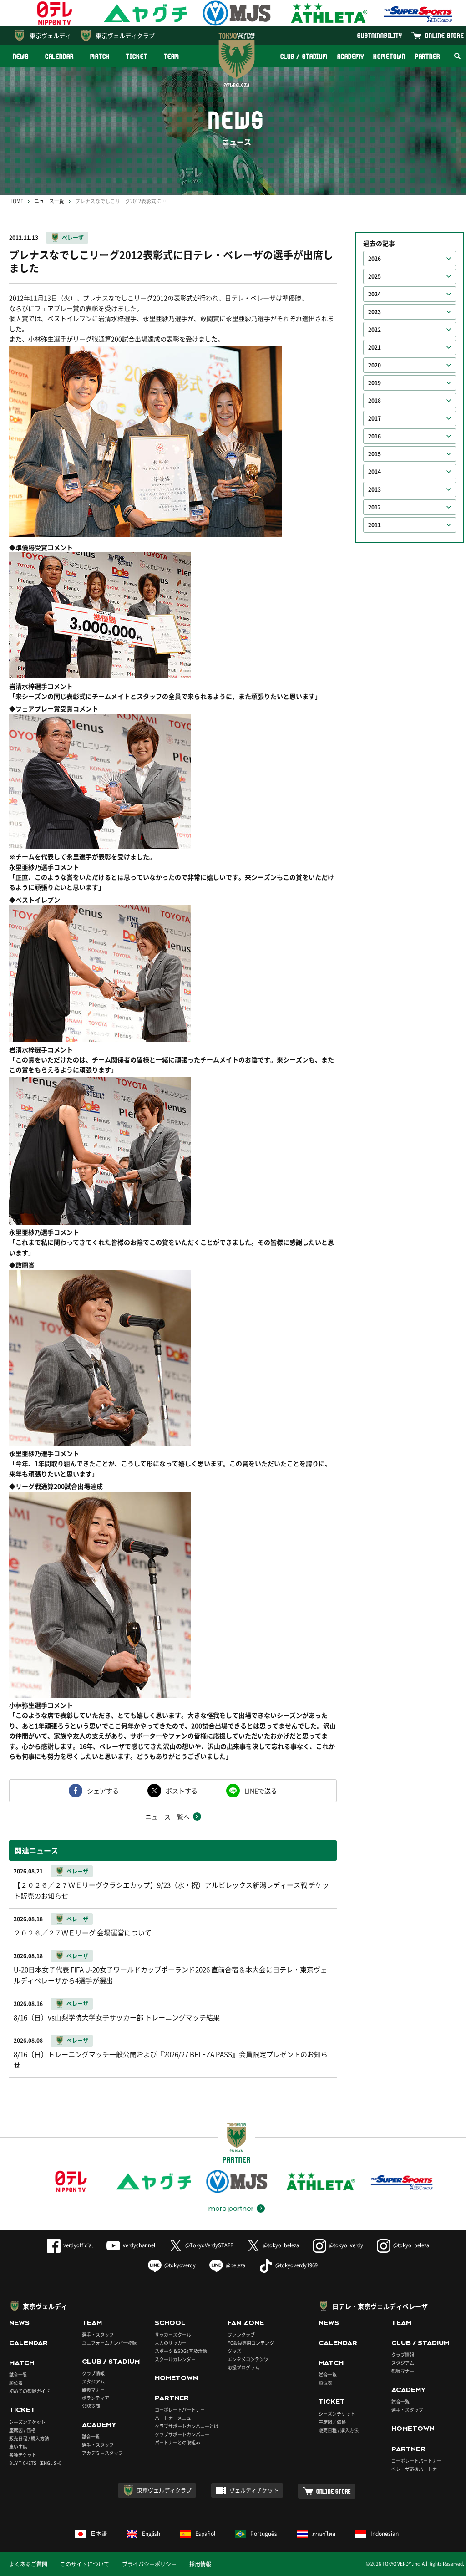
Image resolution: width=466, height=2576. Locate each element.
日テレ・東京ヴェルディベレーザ (380, 2306)
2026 (375, 259)
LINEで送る (261, 1791)
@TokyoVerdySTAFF (209, 2245)
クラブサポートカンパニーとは (187, 2426)
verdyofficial (78, 2245)
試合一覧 (18, 2375)
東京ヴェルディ (50, 35)
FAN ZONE (246, 2323)
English (151, 2534)
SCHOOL (170, 2323)
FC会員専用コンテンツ (251, 2343)
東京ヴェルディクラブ (125, 35)
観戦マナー (93, 2390)
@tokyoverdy (180, 2265)
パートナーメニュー (175, 2418)
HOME (16, 201)
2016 (375, 436)
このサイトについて (85, 2564)
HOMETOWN (389, 56)
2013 (375, 489)
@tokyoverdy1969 (296, 2265)
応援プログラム (243, 2367)
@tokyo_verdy (346, 2245)
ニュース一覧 (49, 201)
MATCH (100, 56)
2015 (375, 454)
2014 (375, 472)
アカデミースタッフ (102, 2453)
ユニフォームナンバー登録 (109, 2343)
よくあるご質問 (28, 2564)
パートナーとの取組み (177, 2442)
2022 (375, 330)
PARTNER (428, 56)
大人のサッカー (171, 2343)
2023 (375, 312)
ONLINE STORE (445, 35)
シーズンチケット (27, 2422)
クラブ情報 (93, 2373)
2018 (375, 401)
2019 (375, 383)
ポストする (182, 1791)
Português (264, 2534)
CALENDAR (59, 56)
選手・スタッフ (98, 2334)
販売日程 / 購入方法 (29, 2438)
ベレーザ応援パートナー (416, 2469)
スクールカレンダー (175, 2359)
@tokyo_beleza (281, 2245)
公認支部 (91, 2406)
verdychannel (139, 2245)
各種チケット (23, 2455)
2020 (375, 365)
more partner (231, 2209)
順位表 (16, 2383)
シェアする (103, 1791)
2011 (375, 525)
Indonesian (385, 2534)
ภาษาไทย (324, 2534)
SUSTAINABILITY (380, 35)
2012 (375, 507)
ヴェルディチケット (254, 2490)
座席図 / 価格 (22, 2430)
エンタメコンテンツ (248, 2359)
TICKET (137, 56)
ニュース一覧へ (167, 1817)
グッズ (234, 2351)
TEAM (172, 56)
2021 (375, 347)
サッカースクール (173, 2334)
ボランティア (96, 2398)
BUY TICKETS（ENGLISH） (37, 2463)
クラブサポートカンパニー (182, 2434)
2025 (375, 276)
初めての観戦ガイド (30, 2391)
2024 (375, 294)
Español (205, 2534)
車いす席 (18, 2446)
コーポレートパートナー (180, 2410)
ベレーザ (73, 238)
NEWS (21, 56)
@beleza (236, 2265)
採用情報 (200, 2564)
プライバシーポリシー (149, 2564)
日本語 (99, 2534)
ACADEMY (350, 56)
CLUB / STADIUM (304, 56)
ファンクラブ (241, 2334)
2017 (375, 418)
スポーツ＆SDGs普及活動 (181, 2351)
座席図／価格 (332, 2422)
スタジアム (93, 2381)
